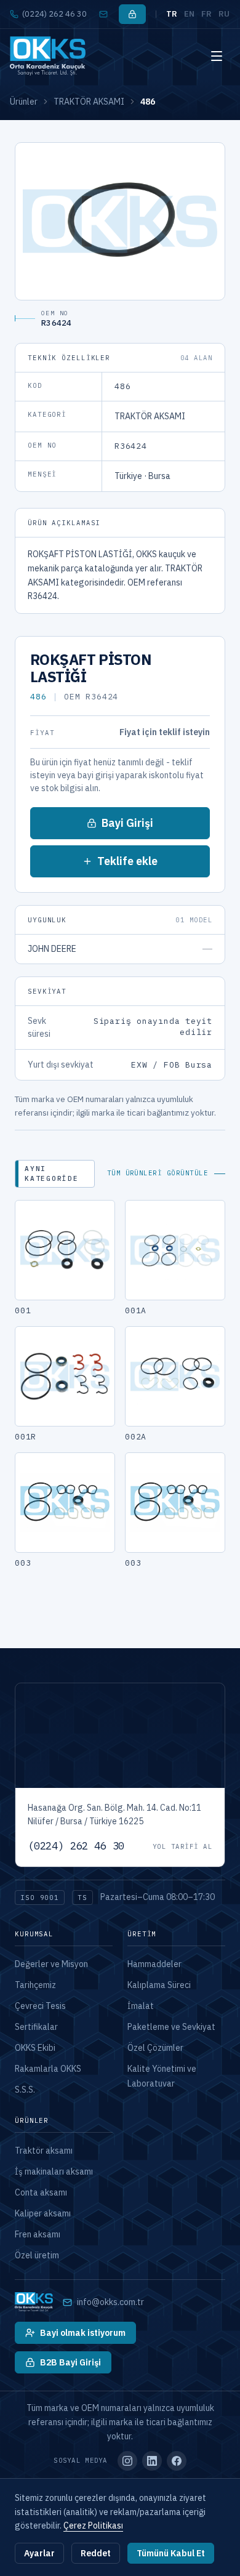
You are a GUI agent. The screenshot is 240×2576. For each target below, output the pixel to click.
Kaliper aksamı (43, 2213)
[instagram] (127, 2461)
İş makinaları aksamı (54, 2171)
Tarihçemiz (35, 1985)
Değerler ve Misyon (51, 1964)
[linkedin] (152, 2461)
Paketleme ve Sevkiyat (171, 2027)
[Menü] (217, 56)
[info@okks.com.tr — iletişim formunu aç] (103, 14)
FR (207, 14)
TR (172, 14)
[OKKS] (48, 56)
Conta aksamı (41, 2192)
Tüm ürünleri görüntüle (158, 1173)
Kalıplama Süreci (159, 1985)
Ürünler (24, 102)
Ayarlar (39, 2553)
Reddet (96, 2553)
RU (224, 14)
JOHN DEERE (52, 949)
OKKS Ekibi (35, 2048)
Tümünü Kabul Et (171, 2553)
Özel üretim (37, 2255)
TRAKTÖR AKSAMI (89, 102)
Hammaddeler (154, 1964)
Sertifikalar (36, 2027)
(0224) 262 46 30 (54, 14)
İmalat (141, 2006)
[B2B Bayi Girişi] (132, 14)
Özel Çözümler (155, 2048)
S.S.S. (25, 2090)
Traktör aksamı (44, 2151)
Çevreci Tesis (40, 2006)
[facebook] (177, 2461)
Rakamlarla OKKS (48, 2069)
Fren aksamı (38, 2234)
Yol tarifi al (182, 1846)
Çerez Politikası (93, 2526)
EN (190, 14)
